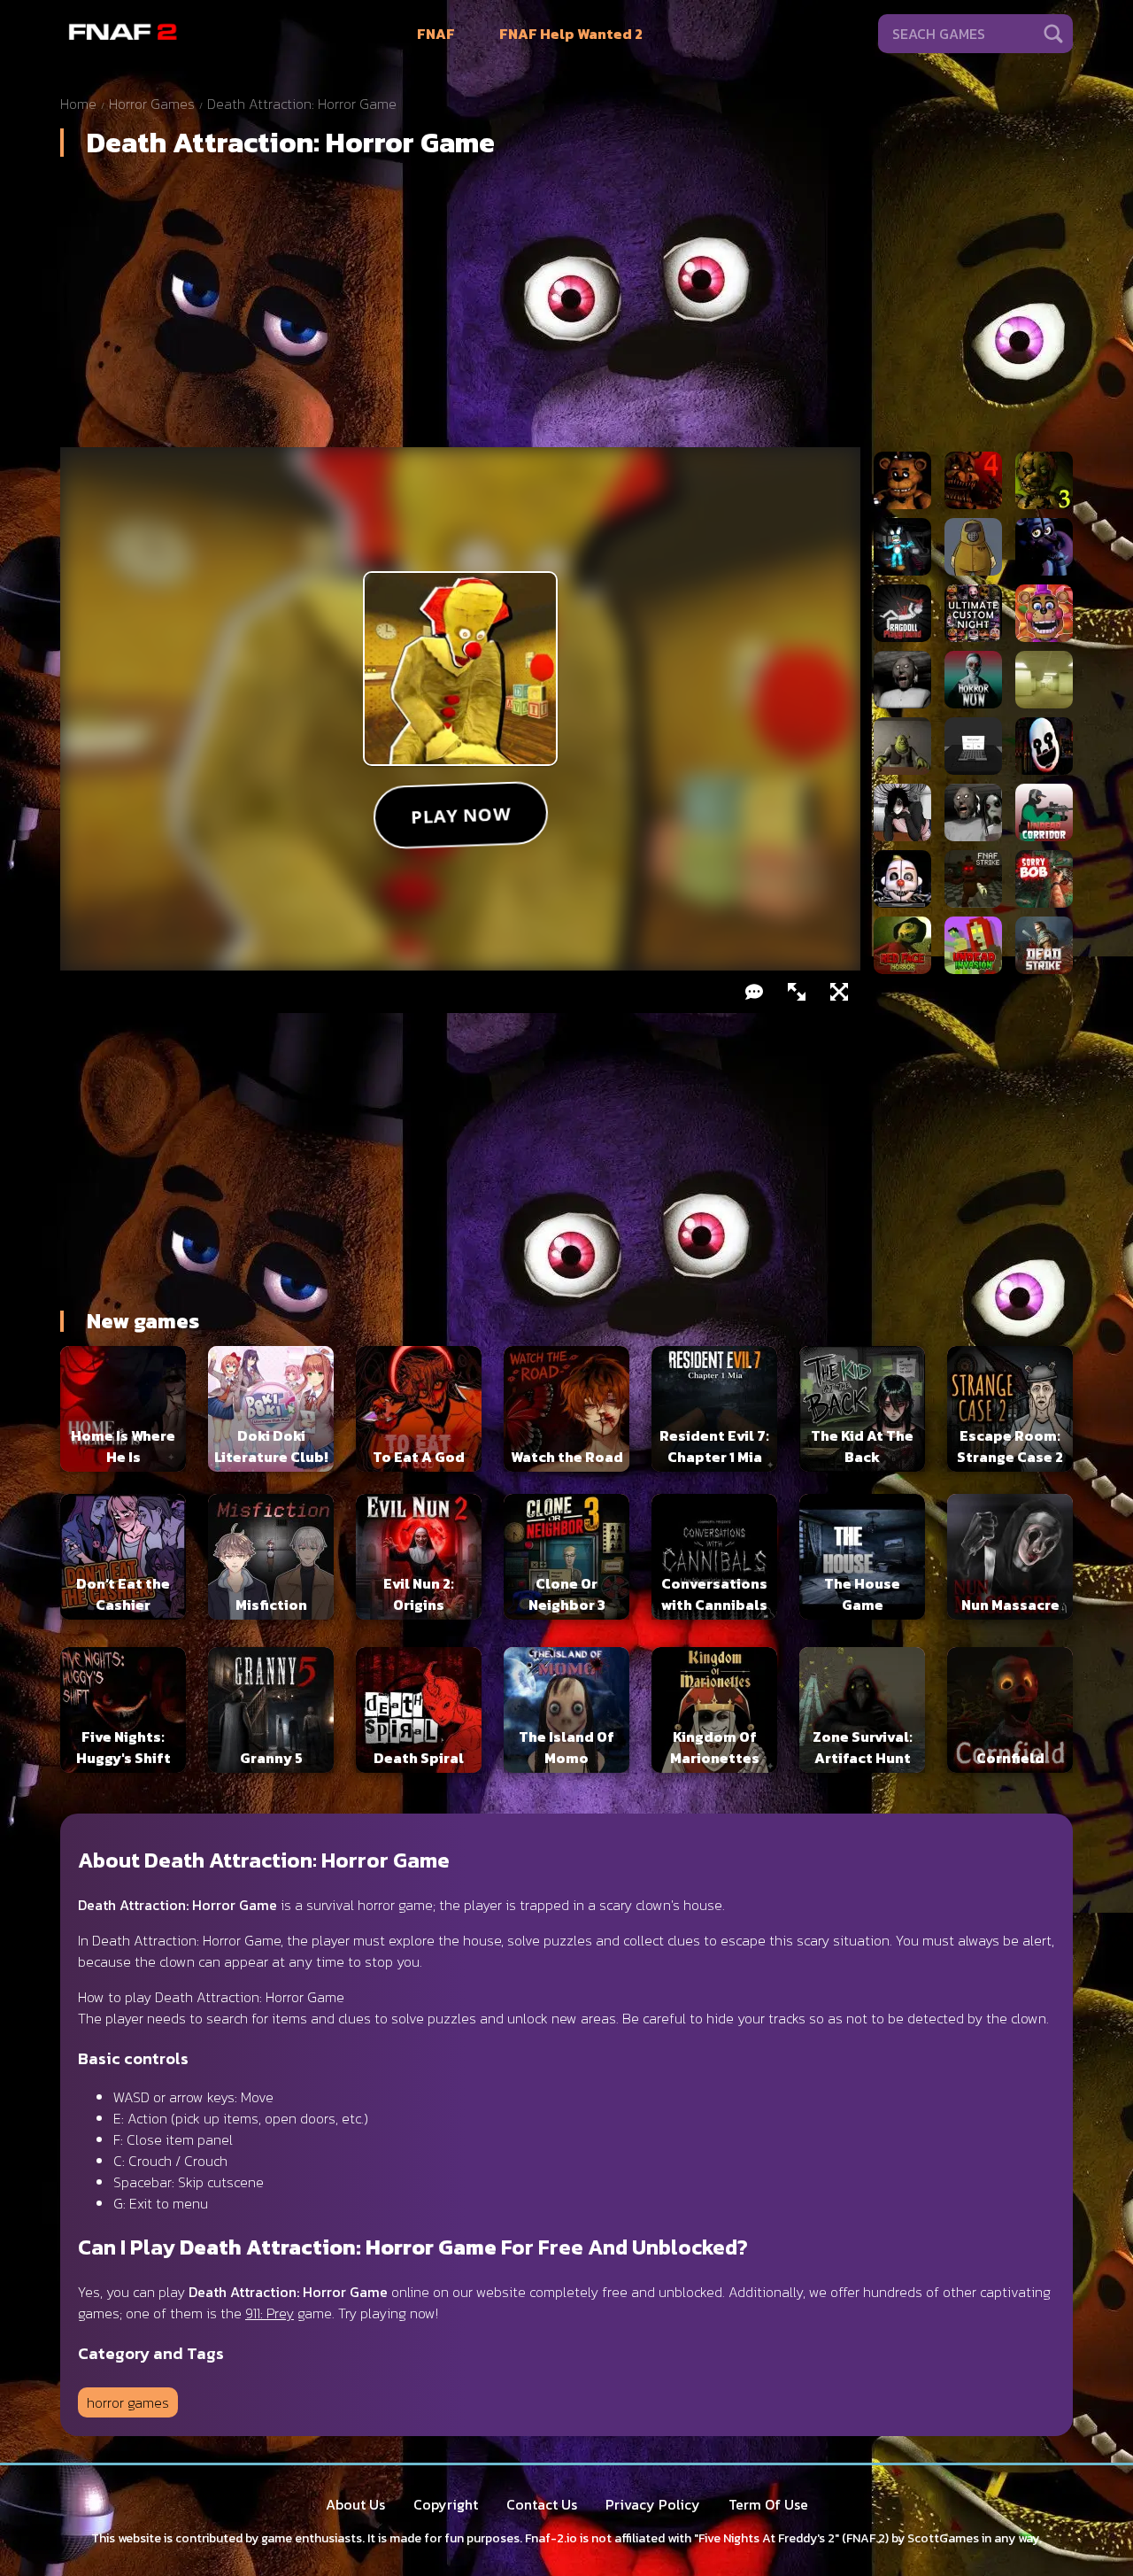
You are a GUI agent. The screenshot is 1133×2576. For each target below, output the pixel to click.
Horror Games (152, 104)
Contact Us (542, 2504)
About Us (355, 2504)
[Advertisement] (566, 309)
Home (78, 104)
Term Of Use (768, 2504)
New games (143, 1321)
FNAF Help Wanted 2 (571, 34)
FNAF (436, 34)
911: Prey (270, 2313)
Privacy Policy (653, 2504)
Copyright (446, 2504)
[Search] (1053, 34)
